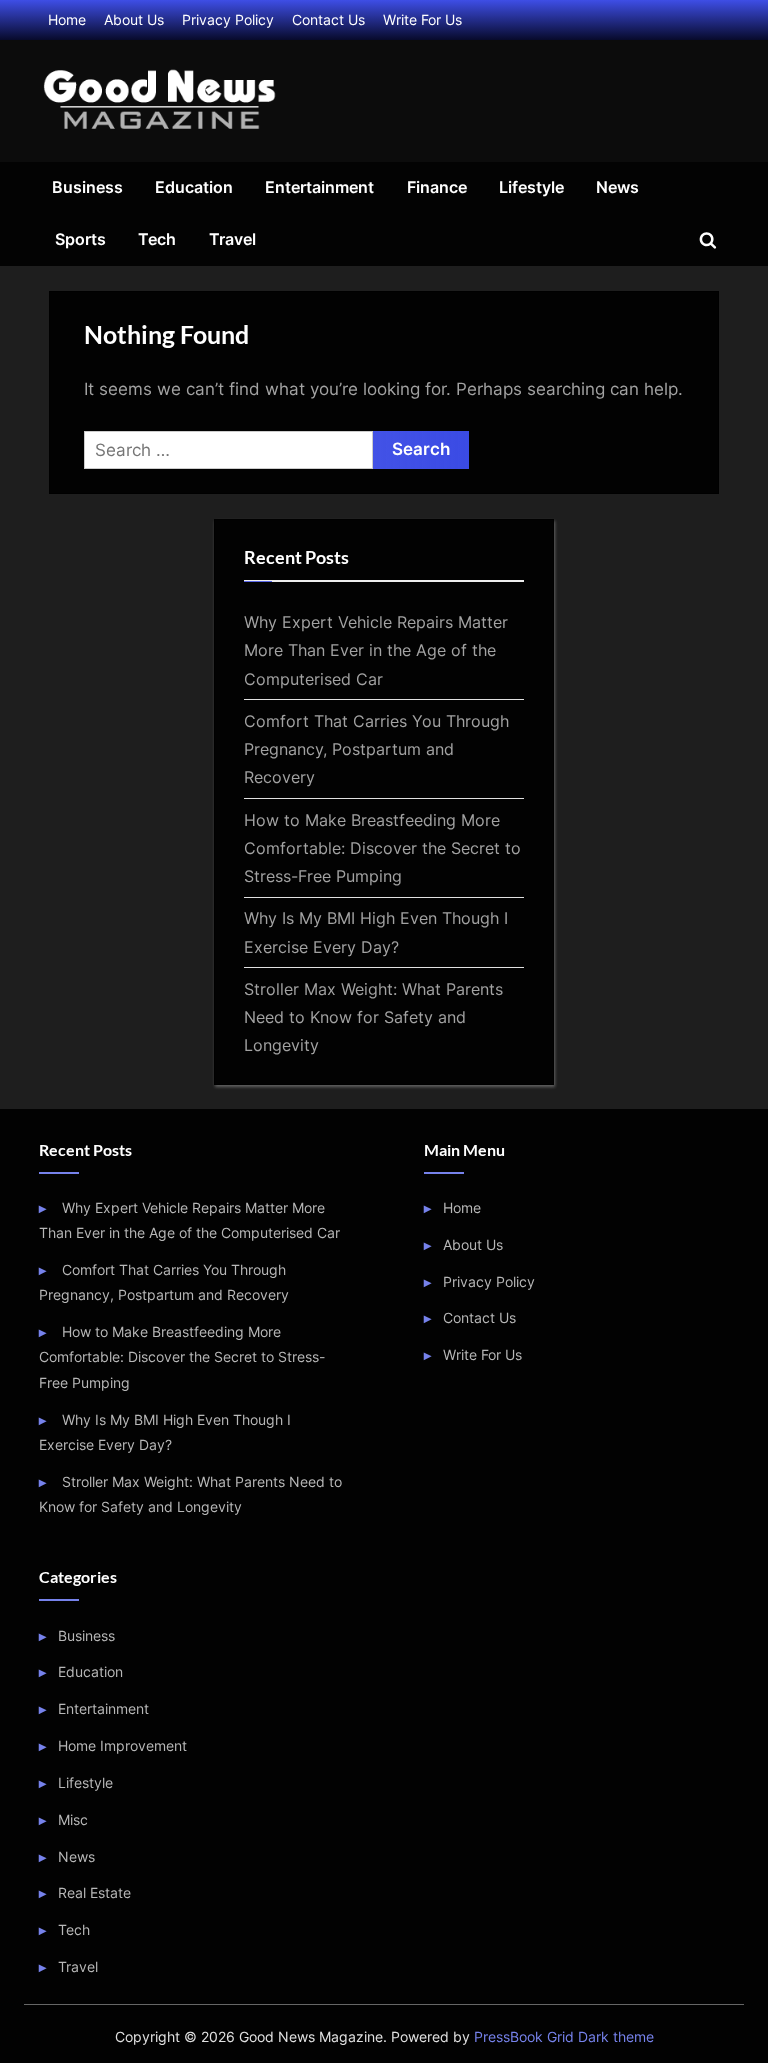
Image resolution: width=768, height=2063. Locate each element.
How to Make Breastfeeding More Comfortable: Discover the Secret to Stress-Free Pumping (382, 848)
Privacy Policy (228, 19)
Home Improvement (122, 1745)
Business (87, 187)
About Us (134, 19)
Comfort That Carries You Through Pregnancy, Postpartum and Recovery (376, 749)
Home (67, 19)
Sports (80, 239)
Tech (157, 239)
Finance (437, 187)
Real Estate (94, 1892)
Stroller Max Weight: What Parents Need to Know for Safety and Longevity (373, 1017)
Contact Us (328, 19)
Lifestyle (531, 187)
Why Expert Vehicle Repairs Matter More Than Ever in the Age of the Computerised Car (376, 650)
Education (194, 187)
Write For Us (422, 19)
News (617, 187)
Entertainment (319, 187)
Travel (232, 239)
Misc (73, 1819)
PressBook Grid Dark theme (564, 2037)
